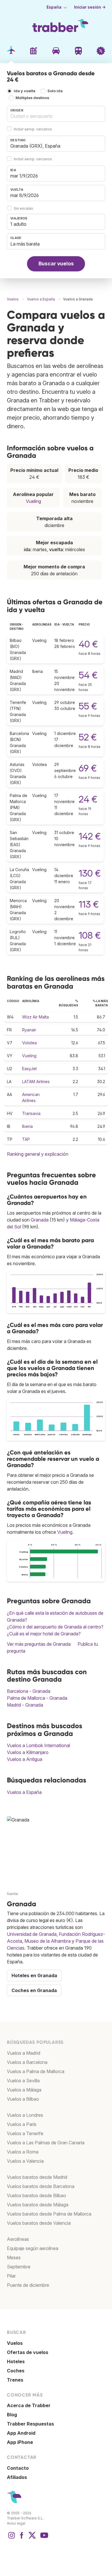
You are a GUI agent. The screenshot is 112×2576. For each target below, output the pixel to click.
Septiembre (19, 2267)
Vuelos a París (22, 2124)
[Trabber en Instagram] (11, 2538)
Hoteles (16, 2361)
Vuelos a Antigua (25, 1759)
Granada (40, 1220)
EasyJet (29, 1069)
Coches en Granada (34, 1990)
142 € (90, 836)
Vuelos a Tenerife (25, 2133)
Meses (14, 2257)
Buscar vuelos (56, 264)
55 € (88, 706)
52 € (88, 737)
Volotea (29, 1043)
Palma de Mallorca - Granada (37, 1698)
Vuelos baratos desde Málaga (38, 2205)
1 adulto (18, 224)
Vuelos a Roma (23, 2152)
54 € (88, 675)
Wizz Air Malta (35, 1017)
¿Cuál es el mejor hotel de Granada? (44, 1634)
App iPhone (20, 2442)
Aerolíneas (18, 2239)
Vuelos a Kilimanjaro (28, 1752)
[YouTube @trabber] (43, 2538)
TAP (26, 1139)
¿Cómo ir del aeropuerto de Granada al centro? (55, 1627)
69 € (88, 768)
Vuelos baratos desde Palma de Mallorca (49, 2214)
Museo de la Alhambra (48, 1941)
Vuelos (15, 2343)
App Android (21, 2433)
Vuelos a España (24, 1792)
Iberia (27, 1126)
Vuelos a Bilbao (23, 2099)
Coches (16, 2371)
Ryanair (29, 1030)
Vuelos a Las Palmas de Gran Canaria (46, 2143)
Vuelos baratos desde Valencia (39, 2223)
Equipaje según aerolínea (33, 2248)
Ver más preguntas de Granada (39, 1644)
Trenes (15, 2380)
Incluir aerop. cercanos (33, 129)
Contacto (18, 2468)
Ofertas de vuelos (28, 2352)
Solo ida (55, 91)
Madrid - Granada (25, 1705)
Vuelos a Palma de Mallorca (36, 2071)
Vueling (33, 501)
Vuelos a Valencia (25, 2161)
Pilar (11, 2276)
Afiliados (17, 2477)
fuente (12, 1894)
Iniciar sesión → (90, 7)
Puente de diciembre (28, 2285)
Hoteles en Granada (34, 1975)
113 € (89, 904)
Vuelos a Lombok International (38, 1745)
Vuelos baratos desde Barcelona (41, 2186)
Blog (12, 2415)
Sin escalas (23, 208)
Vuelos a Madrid (24, 2053)
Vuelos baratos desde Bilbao (36, 2195)
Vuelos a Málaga (24, 2090)
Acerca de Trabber (29, 2405)
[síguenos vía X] (32, 2538)
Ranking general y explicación (38, 1154)
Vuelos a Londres (25, 2115)
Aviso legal (16, 2523)
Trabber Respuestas (30, 2424)
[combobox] (56, 114)
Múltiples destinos (32, 98)
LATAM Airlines (36, 1081)
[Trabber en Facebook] (22, 2538)
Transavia (31, 1113)
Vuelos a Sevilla (23, 2081)
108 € (90, 935)
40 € (88, 644)
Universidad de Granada (32, 1934)
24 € (88, 799)
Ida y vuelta (25, 91)
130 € (90, 873)
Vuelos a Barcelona (27, 2062)
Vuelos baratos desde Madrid (37, 2177)
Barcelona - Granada (29, 1691)
